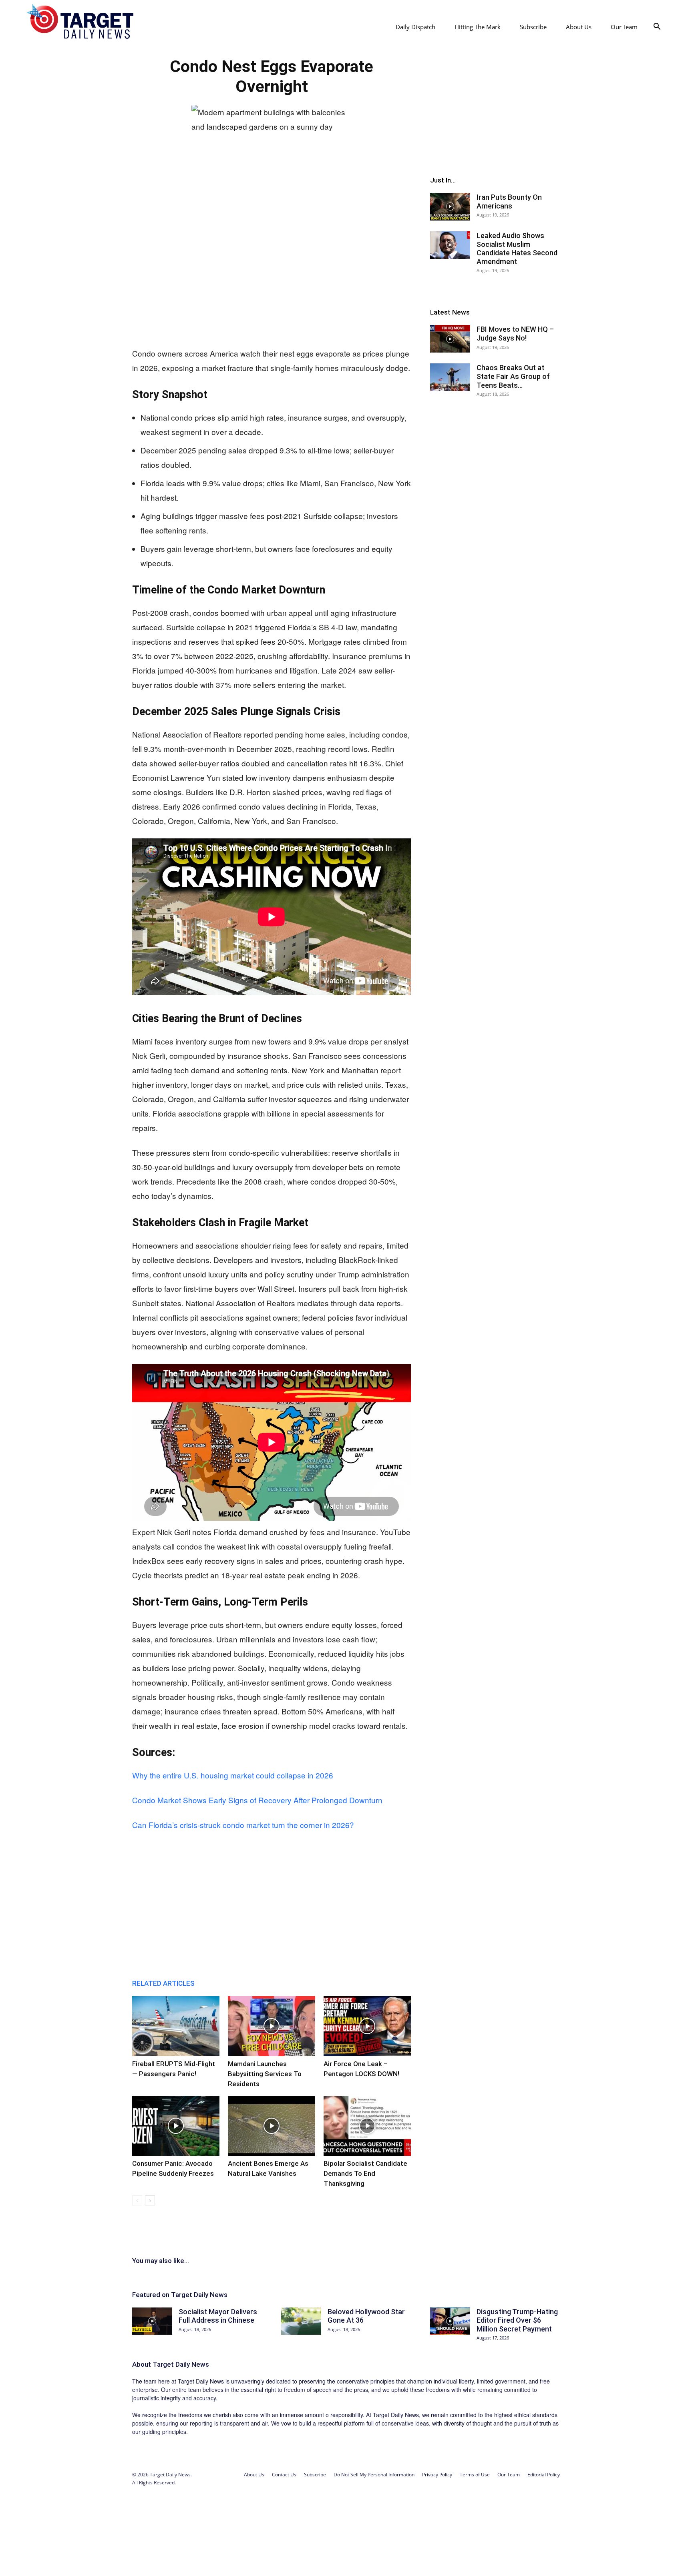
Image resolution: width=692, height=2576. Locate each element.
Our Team (624, 27)
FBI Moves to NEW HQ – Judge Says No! (515, 334)
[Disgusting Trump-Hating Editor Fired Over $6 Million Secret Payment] (450, 2321)
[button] (657, 27)
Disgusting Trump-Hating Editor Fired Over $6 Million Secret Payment (517, 2320)
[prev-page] (137, 2200)
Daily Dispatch (415, 27)
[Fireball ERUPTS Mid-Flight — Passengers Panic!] (176, 2026)
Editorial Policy (544, 2475)
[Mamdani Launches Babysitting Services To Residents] (272, 2026)
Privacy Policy (437, 2475)
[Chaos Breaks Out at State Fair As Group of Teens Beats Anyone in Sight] (450, 377)
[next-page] (150, 2200)
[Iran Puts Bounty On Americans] (450, 207)
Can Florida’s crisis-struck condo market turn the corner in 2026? (243, 1825)
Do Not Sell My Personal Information (374, 2475)
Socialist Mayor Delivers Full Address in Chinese (218, 2316)
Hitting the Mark (478, 27)
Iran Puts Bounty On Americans (509, 201)
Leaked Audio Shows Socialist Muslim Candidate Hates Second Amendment (517, 249)
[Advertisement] (272, 278)
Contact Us (284, 2475)
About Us (579, 27)
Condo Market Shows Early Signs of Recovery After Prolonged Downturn (257, 1800)
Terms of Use (475, 2475)
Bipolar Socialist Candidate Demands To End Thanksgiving (365, 2173)
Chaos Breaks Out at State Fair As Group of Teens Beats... (513, 376)
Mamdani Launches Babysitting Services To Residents (265, 2074)
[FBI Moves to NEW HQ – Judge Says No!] (450, 339)
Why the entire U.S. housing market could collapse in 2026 (233, 1775)
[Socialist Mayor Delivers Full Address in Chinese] (152, 2321)
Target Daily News (181, 2364)
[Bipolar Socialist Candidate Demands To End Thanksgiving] (367, 2126)
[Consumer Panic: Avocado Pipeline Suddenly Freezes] (176, 2126)
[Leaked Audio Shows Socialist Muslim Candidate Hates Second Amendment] (450, 245)
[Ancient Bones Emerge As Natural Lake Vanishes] (272, 2126)
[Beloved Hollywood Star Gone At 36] (301, 2321)
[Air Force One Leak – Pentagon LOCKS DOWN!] (367, 2026)
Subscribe (533, 27)
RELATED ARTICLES (163, 1983)
